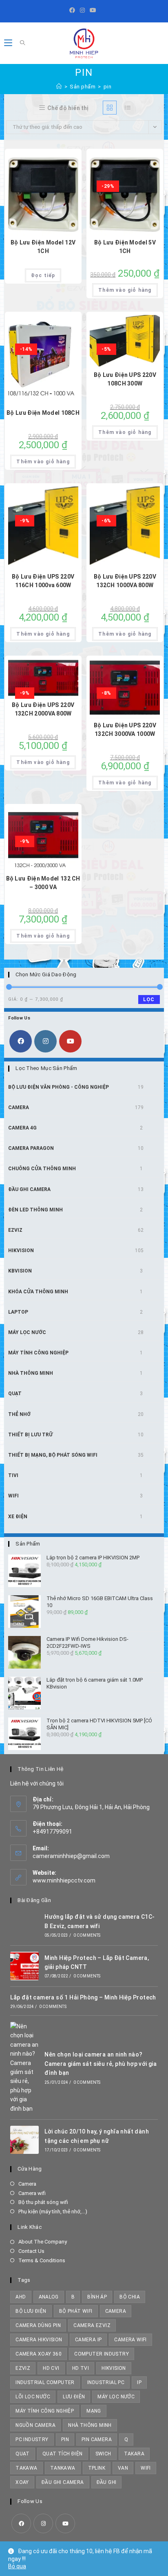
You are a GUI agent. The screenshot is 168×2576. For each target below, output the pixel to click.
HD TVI (81, 2368)
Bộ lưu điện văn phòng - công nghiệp (59, 1087)
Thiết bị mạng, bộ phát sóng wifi (53, 1455)
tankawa (63, 2468)
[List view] (128, 108)
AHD (21, 2297)
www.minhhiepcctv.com (64, 1880)
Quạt (15, 1394)
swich (103, 2454)
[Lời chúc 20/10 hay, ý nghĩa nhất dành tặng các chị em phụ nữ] (24, 2140)
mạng (94, 2411)
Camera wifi (32, 2193)
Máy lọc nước (27, 1332)
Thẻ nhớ (19, 1414)
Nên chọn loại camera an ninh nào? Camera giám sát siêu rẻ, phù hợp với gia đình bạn (101, 2064)
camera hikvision (39, 2340)
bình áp (97, 2297)
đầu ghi (107, 2482)
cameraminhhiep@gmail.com (71, 1856)
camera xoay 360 (39, 2354)
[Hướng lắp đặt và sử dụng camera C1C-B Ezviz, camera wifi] (24, 1925)
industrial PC (106, 2382)
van (123, 2468)
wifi (146, 2468)
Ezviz (15, 1230)
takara (134, 2454)
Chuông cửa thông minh (42, 1169)
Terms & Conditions (42, 2260)
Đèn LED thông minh (35, 1210)
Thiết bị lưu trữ (30, 1435)
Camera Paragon (31, 1148)
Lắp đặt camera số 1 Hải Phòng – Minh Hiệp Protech (83, 1997)
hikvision (114, 2368)
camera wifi (130, 2340)
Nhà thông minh (90, 2425)
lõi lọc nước (33, 2397)
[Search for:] (20, 43)
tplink (97, 2468)
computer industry (102, 2354)
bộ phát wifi (76, 2311)
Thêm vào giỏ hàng (125, 290)
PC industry (32, 2439)
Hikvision (21, 1251)
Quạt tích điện (63, 2454)
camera (116, 2311)
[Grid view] (110, 108)
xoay (22, 2482)
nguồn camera (35, 2425)
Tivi (13, 1475)
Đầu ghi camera (29, 1189)
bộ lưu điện (31, 2311)
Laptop (18, 1312)
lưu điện (74, 2397)
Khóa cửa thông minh (38, 1292)
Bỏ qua (17, 2566)
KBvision (20, 1271)
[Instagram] (82, 10)
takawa (26, 2468)
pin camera (97, 2439)
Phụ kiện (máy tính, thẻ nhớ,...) (53, 2212)
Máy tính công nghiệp (38, 1353)
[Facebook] (73, 10)
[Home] (59, 87)
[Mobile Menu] (9, 43)
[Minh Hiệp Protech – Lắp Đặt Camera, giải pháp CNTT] (24, 1966)
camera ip (88, 2340)
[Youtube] (93, 10)
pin (108, 87)
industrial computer (45, 2382)
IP (139, 2382)
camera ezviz (92, 2325)
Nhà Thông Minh (31, 1373)
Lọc (149, 1000)
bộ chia (130, 2297)
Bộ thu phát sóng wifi (43, 2202)
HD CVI (51, 2368)
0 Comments (87, 1935)
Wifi (13, 1496)
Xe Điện (18, 1517)
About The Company (43, 2242)
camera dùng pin (38, 2325)
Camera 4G (22, 1128)
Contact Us (31, 2251)
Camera (19, 1107)
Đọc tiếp (43, 275)
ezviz (23, 2368)
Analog (49, 2297)
